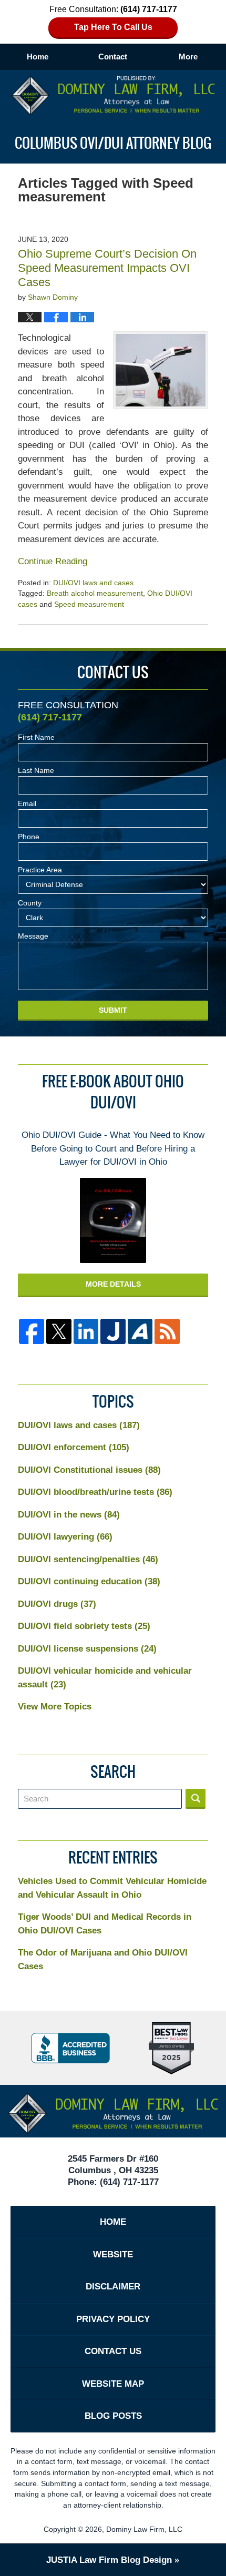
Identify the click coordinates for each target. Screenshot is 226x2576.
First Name (36, 737)
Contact (113, 57)
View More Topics (55, 1707)
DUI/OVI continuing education (89, 1581)
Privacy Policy (113, 2319)
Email (27, 803)
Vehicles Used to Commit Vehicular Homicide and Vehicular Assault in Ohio (112, 1888)
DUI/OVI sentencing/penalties (88, 1559)
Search (196, 1799)
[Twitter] (59, 1331)
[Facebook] (32, 1331)
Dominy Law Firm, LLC (144, 2529)
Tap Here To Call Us (113, 27)
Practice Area (40, 870)
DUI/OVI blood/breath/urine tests (95, 1492)
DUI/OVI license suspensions (87, 1649)
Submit (113, 1010)
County (30, 903)
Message (33, 936)
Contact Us (113, 2351)
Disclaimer (113, 2287)
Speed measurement (89, 604)
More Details (113, 1284)
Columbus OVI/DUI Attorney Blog (113, 95)
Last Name (36, 770)
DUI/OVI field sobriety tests (84, 1626)
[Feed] (167, 1331)
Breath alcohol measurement (95, 593)
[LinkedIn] (86, 1331)
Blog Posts (113, 2416)
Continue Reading (53, 561)
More (188, 57)
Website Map (113, 2384)
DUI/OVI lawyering (65, 1537)
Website (113, 2254)
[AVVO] (140, 1331)
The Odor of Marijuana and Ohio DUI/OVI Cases (103, 1959)
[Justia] (113, 1331)
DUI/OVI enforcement (74, 1447)
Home (38, 57)
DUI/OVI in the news (69, 1515)
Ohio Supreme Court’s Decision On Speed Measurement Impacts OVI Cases (107, 268)
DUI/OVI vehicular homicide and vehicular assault (105, 1678)
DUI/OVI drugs (57, 1604)
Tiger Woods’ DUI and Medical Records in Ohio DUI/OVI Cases (105, 1924)
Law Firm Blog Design (109, 2560)
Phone (29, 837)
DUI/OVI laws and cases (93, 583)
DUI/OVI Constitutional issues (89, 1470)
